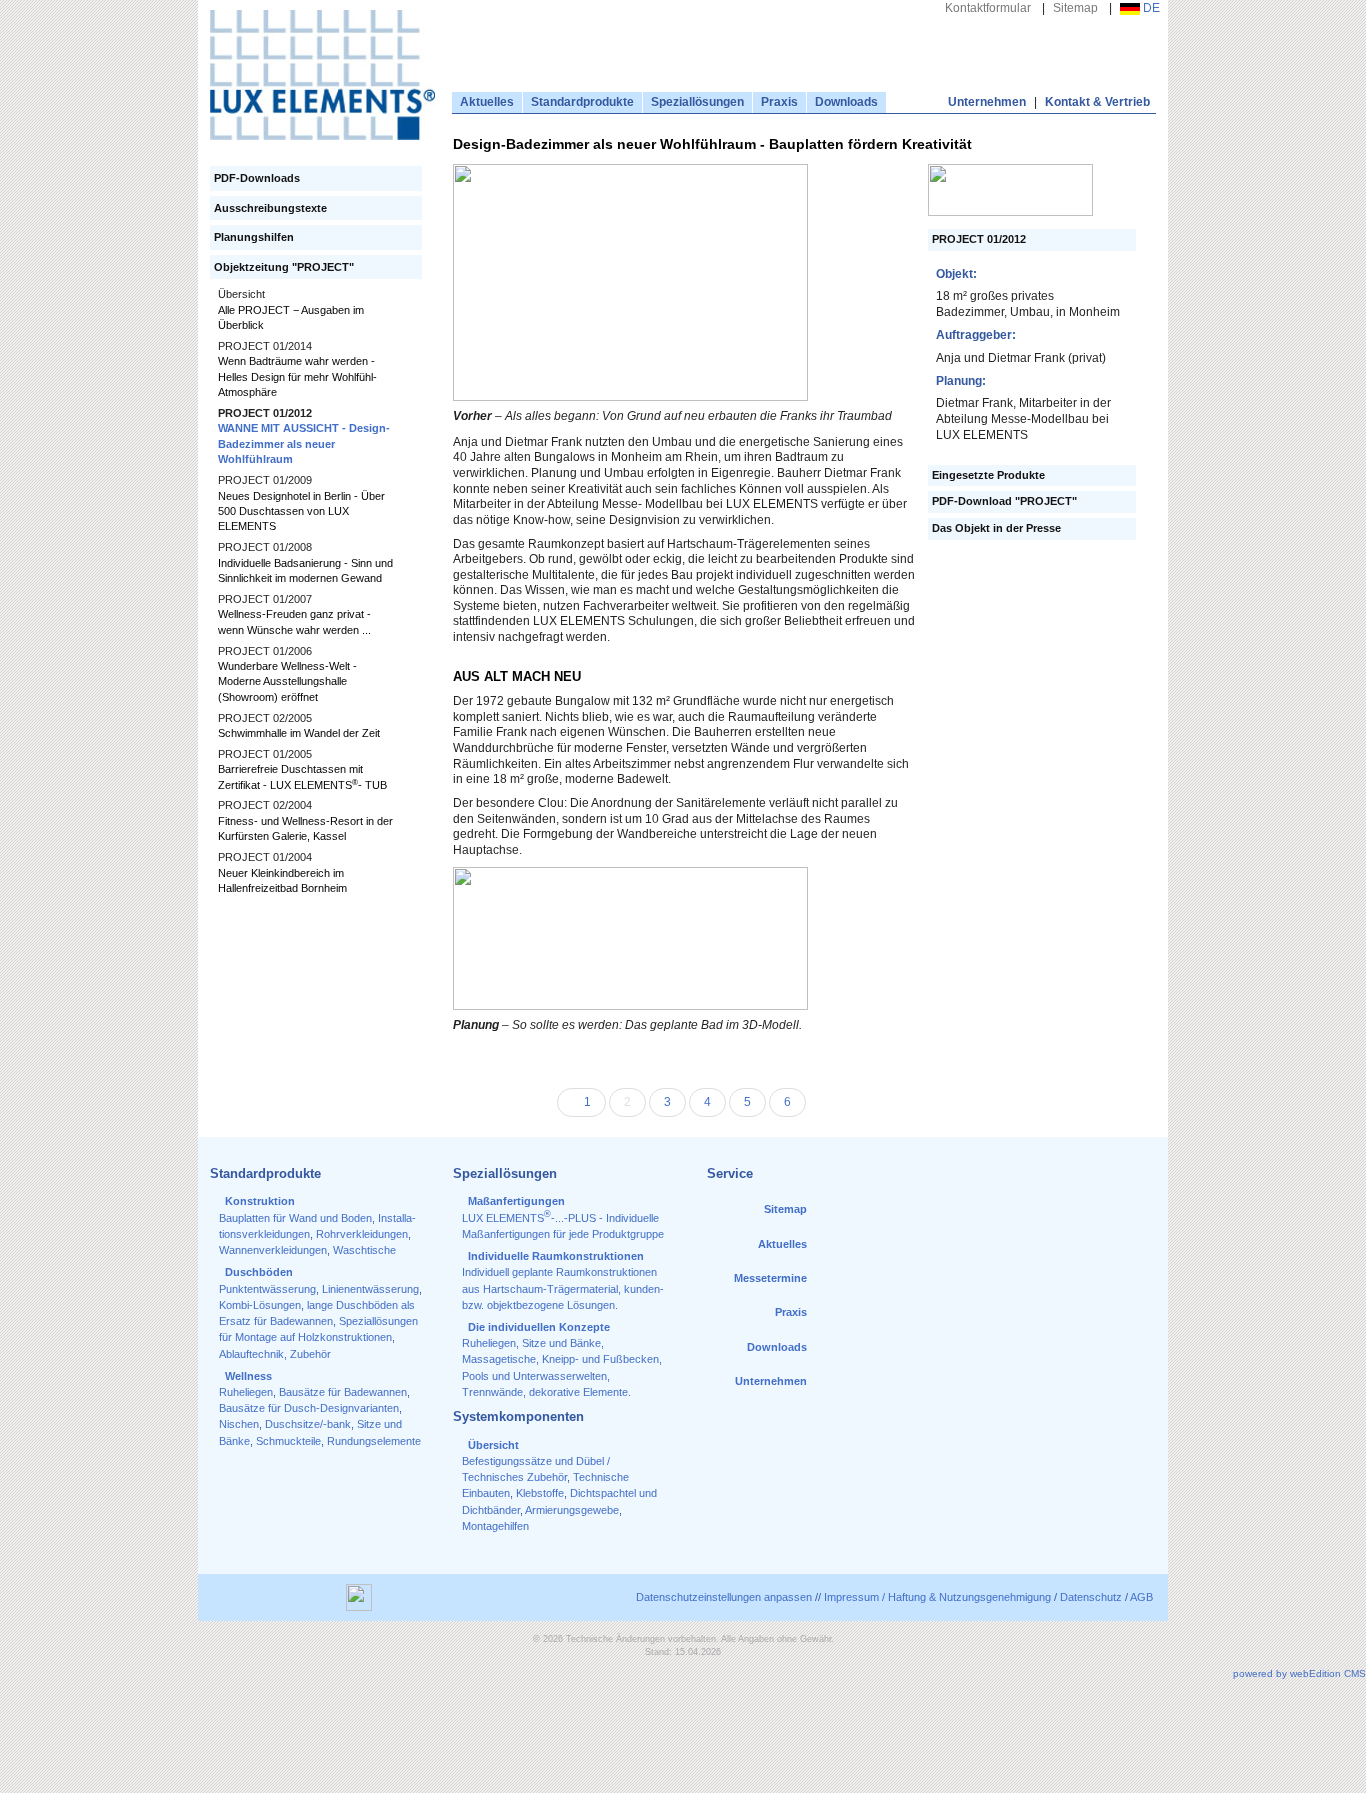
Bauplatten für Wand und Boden (295, 1218)
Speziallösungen (697, 102)
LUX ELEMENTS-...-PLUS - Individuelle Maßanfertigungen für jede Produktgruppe (563, 1217)
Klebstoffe (540, 1493)
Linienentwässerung (370, 1289)
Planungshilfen (254, 237)
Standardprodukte (582, 102)
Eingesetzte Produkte (988, 475)
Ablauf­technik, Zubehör (275, 1354)
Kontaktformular (988, 8)
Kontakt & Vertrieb (1097, 102)
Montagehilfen (495, 1526)
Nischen (239, 1424)
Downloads (846, 102)
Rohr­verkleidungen (362, 1234)
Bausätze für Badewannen (343, 1392)
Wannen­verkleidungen (273, 1250)
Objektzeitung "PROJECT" (284, 267)
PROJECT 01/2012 (979, 239)
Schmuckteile (288, 1441)
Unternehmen (987, 102)
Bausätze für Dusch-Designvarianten (309, 1408)
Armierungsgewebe (572, 1510)
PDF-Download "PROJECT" (1004, 501)
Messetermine (770, 1278)
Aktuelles (487, 102)
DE (1150, 8)
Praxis (779, 102)
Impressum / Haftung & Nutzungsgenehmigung (937, 1597)
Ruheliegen (246, 1392)
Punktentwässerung (267, 1289)
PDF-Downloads (257, 178)
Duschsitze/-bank (308, 1424)
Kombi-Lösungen (260, 1305)
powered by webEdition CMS (1299, 1673)
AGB (1141, 1597)
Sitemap (1075, 8)
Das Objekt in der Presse (996, 528)
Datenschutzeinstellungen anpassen (724, 1597)
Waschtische (364, 1250)
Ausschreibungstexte (270, 208)
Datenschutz (1091, 1597)
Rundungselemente (374, 1441)
